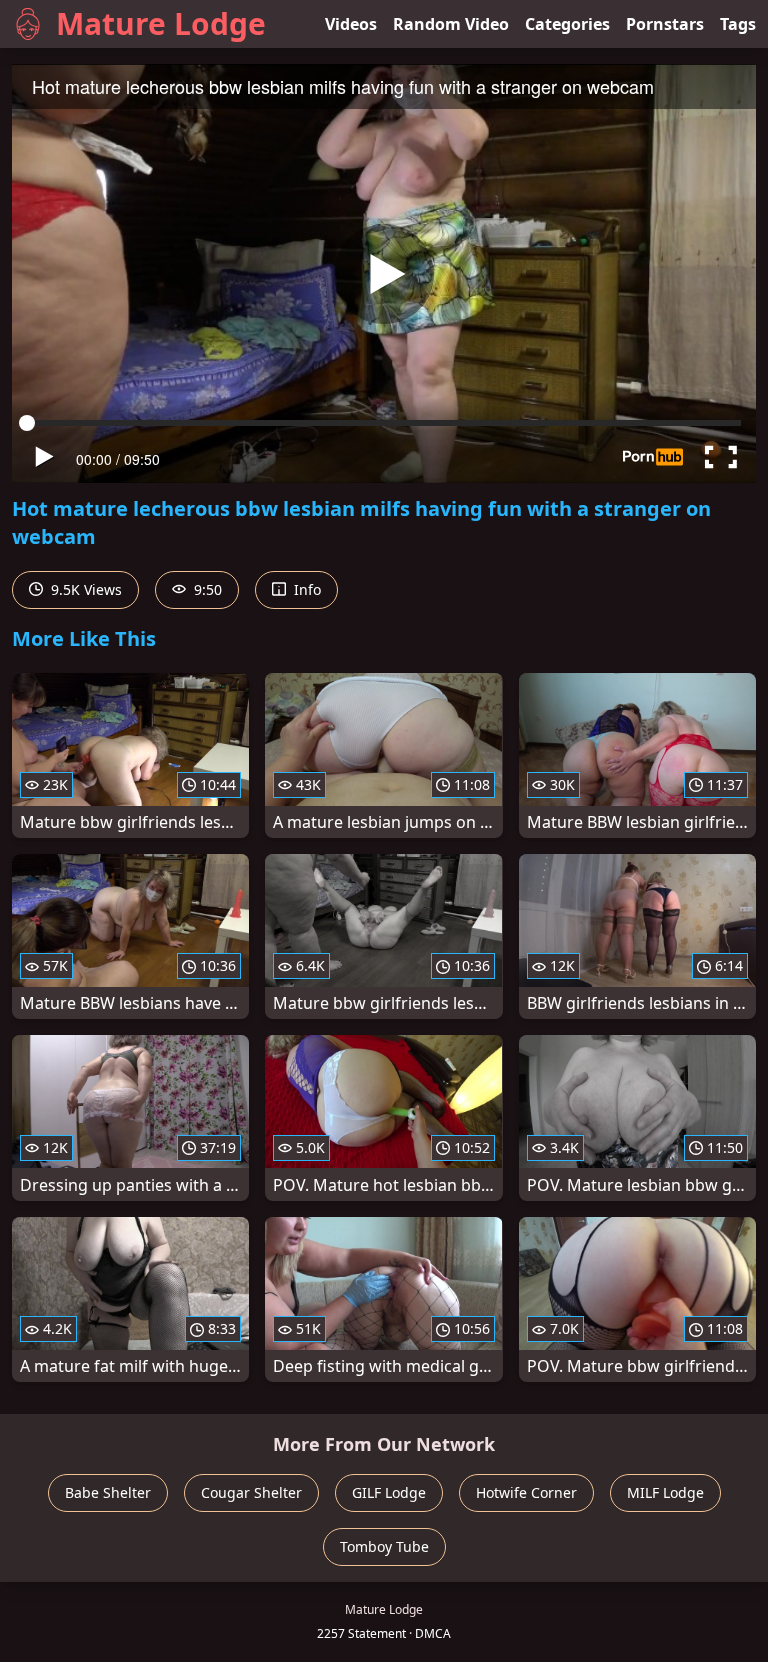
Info (305, 589)
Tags (738, 24)
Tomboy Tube (384, 1546)
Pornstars (665, 24)
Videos (351, 24)
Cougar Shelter (251, 1492)
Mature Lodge (161, 23)
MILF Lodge (665, 1492)
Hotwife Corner (526, 1492)
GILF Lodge (389, 1492)
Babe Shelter (108, 1492)
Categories (567, 24)
